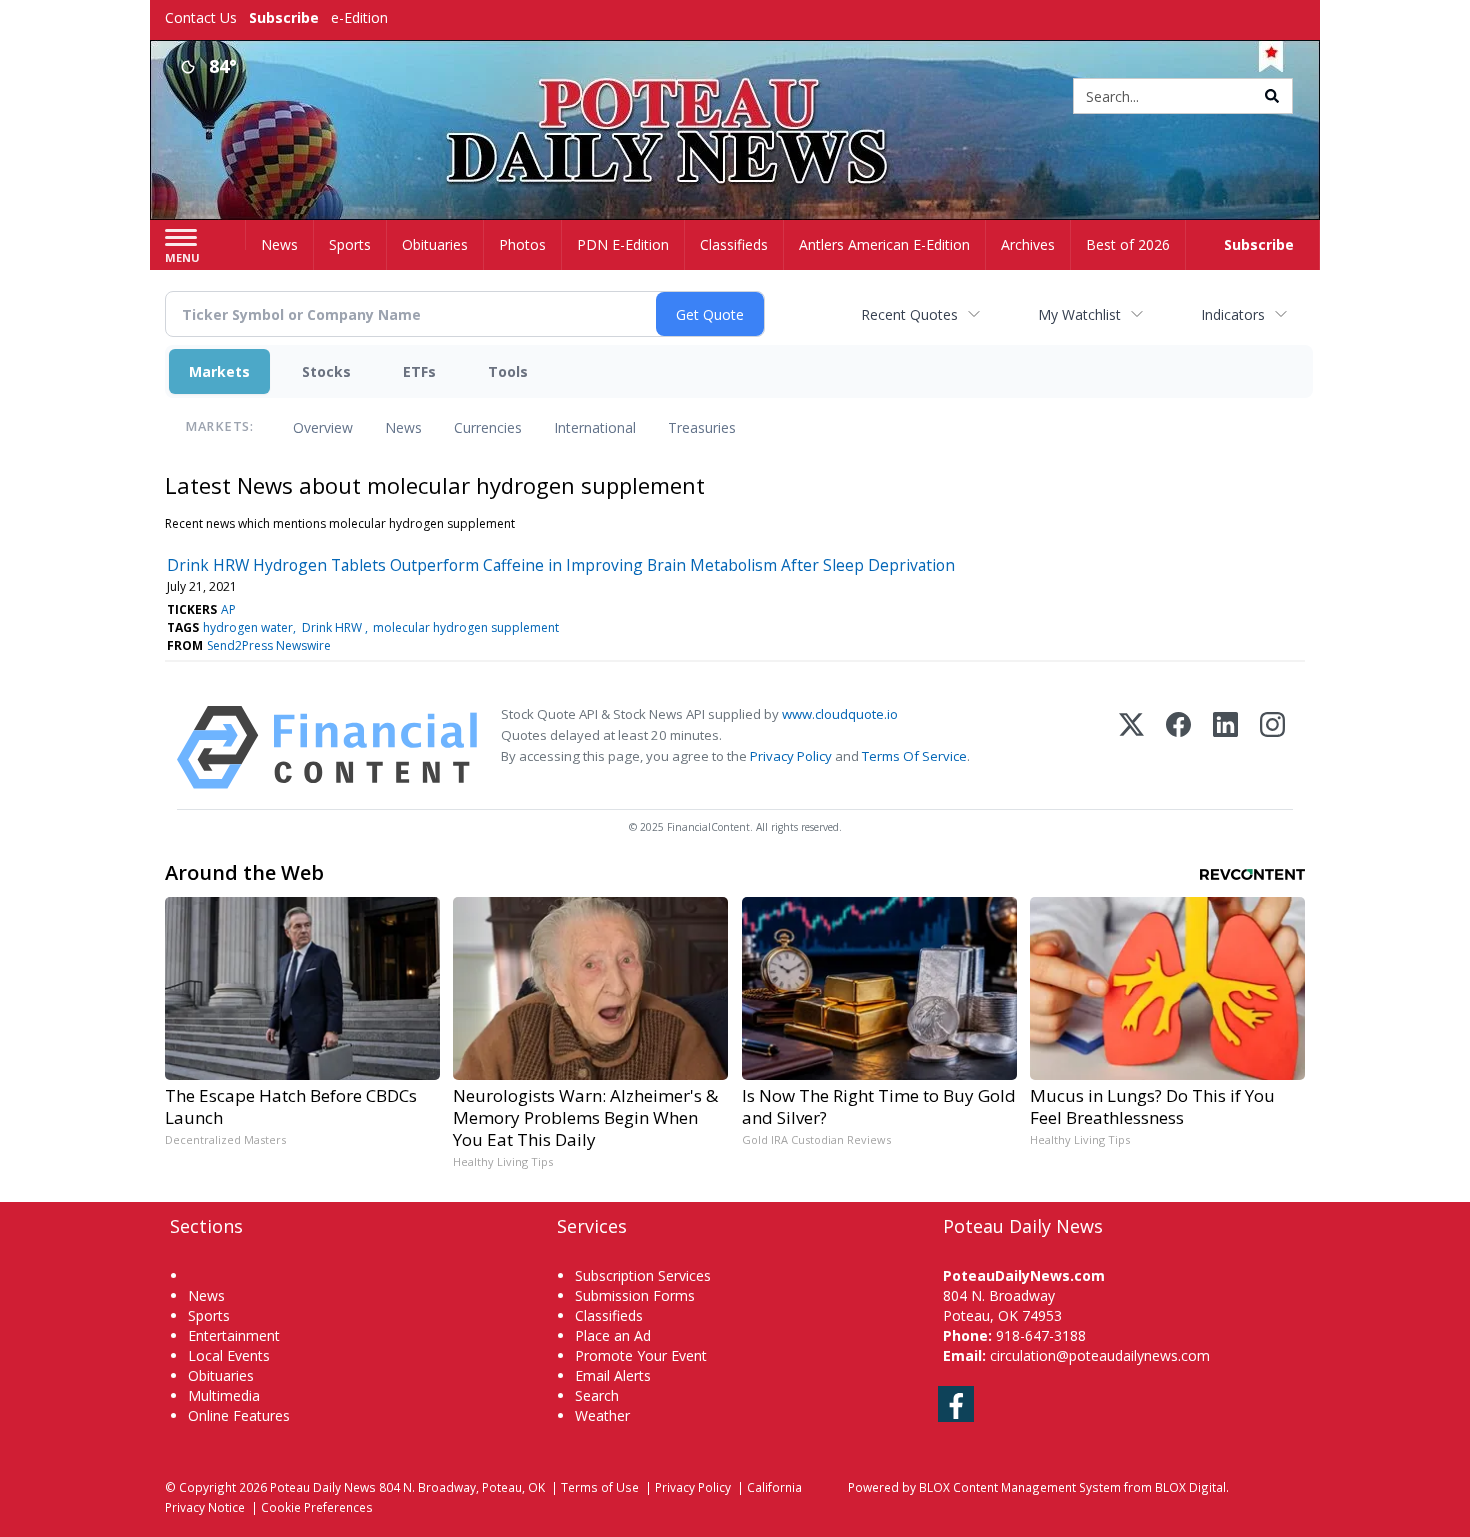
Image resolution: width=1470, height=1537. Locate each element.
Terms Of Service (914, 756)
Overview (323, 427)
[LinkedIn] (1225, 747)
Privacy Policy (791, 756)
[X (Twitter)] (1131, 747)
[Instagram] (1272, 747)
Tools (508, 371)
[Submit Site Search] (1272, 96)
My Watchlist (1079, 314)
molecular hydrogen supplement (466, 627)
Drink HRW (333, 627)
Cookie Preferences (317, 1507)
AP (228, 609)
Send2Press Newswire (269, 645)
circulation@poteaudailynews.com (1100, 1355)
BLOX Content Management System (1020, 1487)
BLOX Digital (1190, 1487)
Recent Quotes (909, 314)
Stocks (326, 371)
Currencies (488, 427)
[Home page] (735, 97)
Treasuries (702, 427)
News (403, 427)
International (595, 427)
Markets (219, 371)
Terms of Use (600, 1487)
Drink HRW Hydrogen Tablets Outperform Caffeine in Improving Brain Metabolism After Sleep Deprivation (561, 565)
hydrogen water (248, 627)
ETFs (419, 371)
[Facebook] (1178, 747)
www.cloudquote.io (840, 714)
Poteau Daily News (323, 1487)
